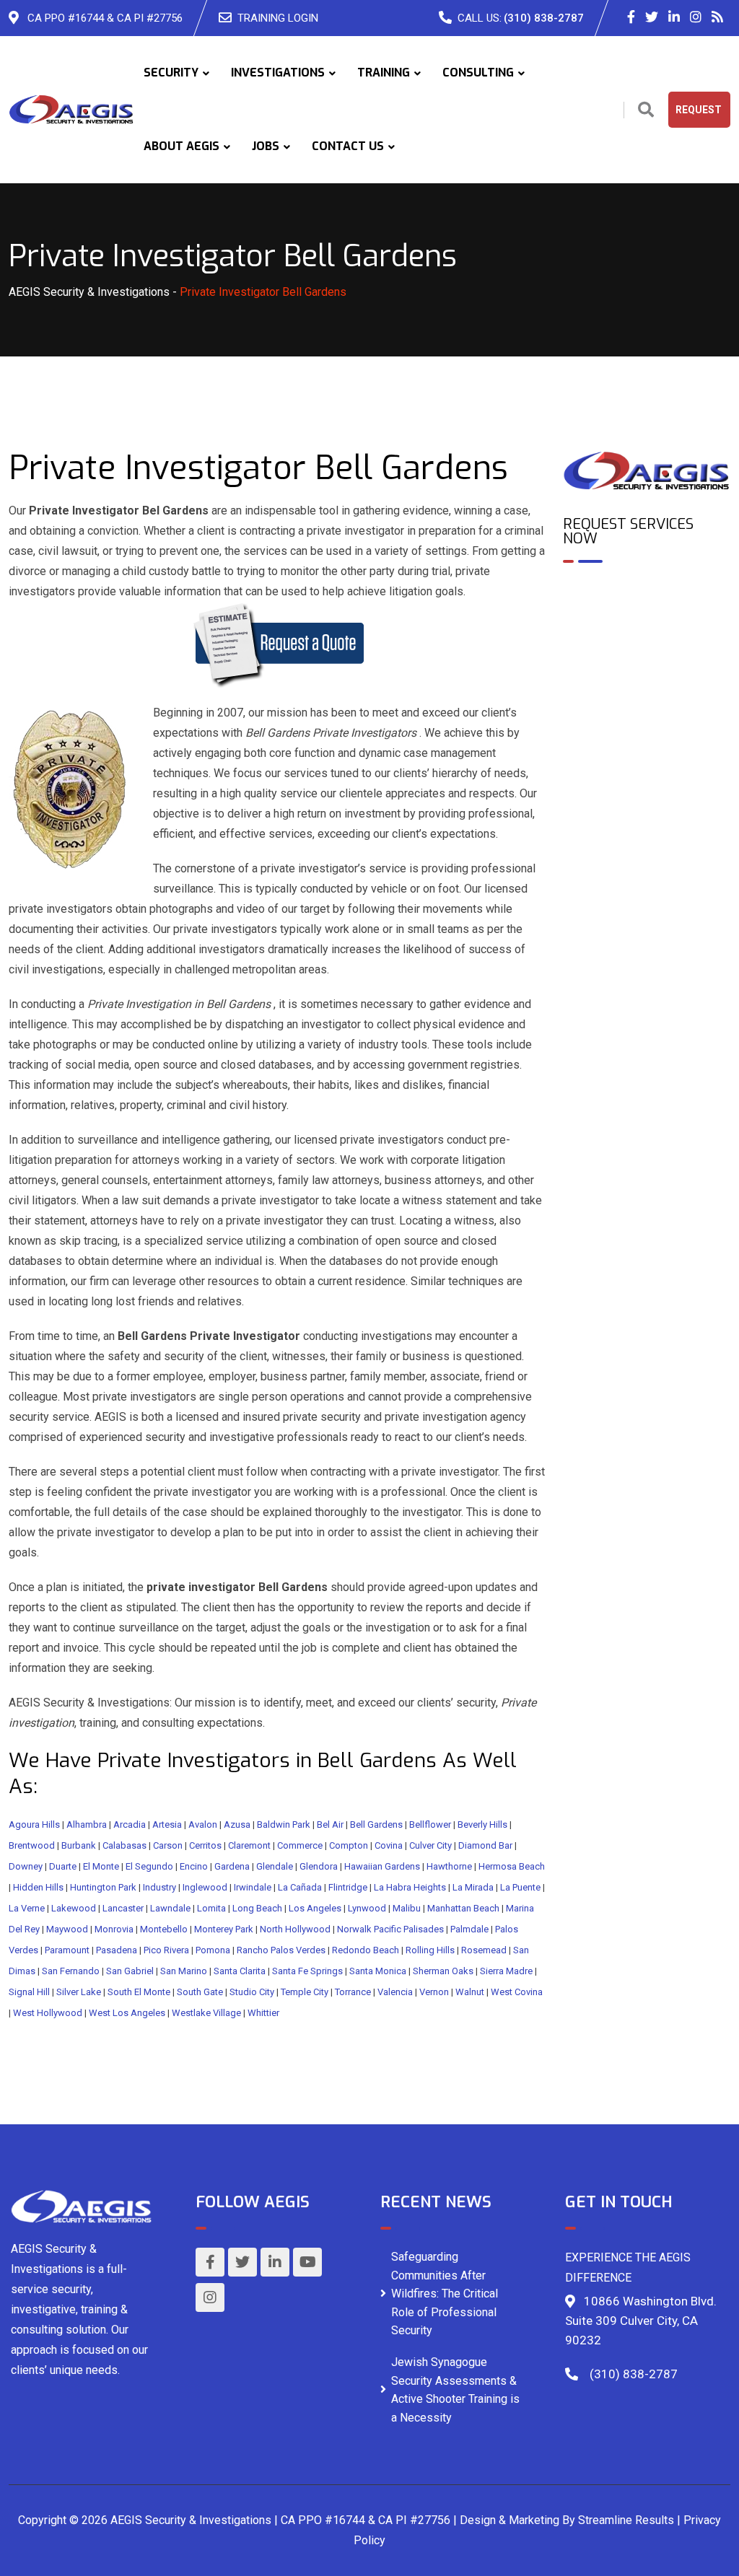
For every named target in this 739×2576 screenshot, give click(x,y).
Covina (389, 1845)
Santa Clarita (240, 1971)
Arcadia (130, 1824)
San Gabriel (130, 1971)
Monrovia (114, 1929)
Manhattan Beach (463, 1908)
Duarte (63, 1866)
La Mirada (473, 1887)
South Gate (200, 1992)
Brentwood (32, 1845)
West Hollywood (48, 2013)
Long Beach (257, 1908)
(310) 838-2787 (544, 18)
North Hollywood (295, 1929)
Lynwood (367, 1908)
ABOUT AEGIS (182, 146)
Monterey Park (224, 1929)
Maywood (67, 1929)
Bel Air (330, 1824)
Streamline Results (626, 2520)
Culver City (430, 1845)
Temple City (305, 1992)
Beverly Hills (482, 1824)
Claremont (249, 1845)
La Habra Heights (410, 1887)
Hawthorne (449, 1866)
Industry (159, 1887)
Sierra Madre (506, 1971)
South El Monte (139, 1992)
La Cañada (300, 1887)
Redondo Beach (366, 1950)
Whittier (263, 2013)
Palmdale (469, 1929)
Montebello (164, 1929)
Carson (168, 1845)
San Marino (184, 1971)
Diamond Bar (485, 1845)
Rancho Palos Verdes (281, 1950)
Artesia (167, 1824)
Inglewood (205, 1887)
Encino (194, 1866)
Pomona (213, 1950)
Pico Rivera (166, 1950)
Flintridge (348, 1887)
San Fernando (71, 1971)
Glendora (319, 1866)
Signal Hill (29, 1992)
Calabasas (124, 1845)
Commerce (300, 1845)
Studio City (252, 1992)
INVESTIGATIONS (278, 73)
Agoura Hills (34, 1824)
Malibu (407, 1908)
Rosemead (484, 1950)
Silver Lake (79, 1992)
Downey (26, 1866)
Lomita (211, 1908)
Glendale (275, 1866)
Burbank (79, 1845)
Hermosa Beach (512, 1866)
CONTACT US (348, 146)
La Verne (27, 1908)
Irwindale (253, 1887)
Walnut (470, 1992)
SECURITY (171, 73)
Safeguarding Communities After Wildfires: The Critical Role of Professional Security (445, 2294)
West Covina (517, 1992)
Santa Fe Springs (307, 1971)
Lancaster (123, 1908)
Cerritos (205, 1845)
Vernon (434, 1992)
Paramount (67, 1950)
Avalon (203, 1824)
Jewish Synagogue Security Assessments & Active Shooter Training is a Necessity (455, 2390)
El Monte (101, 1866)
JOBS (266, 146)
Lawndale (170, 1908)
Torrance (353, 1992)
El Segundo (149, 1866)
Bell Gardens (376, 1824)
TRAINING (384, 73)
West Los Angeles (127, 2013)
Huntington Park (103, 1887)
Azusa (237, 1824)
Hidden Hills (38, 1887)
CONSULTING (478, 73)
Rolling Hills (430, 1950)
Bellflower (430, 1824)
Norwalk (354, 1929)
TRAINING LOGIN (278, 18)
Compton (349, 1845)
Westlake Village (206, 2013)
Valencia (395, 1992)
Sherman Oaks (443, 1971)
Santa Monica (378, 1971)
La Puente (520, 1887)
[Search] (646, 110)
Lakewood (74, 1908)
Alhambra (87, 1824)
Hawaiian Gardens (382, 1866)
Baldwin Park (284, 1824)
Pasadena (117, 1950)
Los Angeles (315, 1908)
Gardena (232, 1866)
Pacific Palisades (409, 1929)
